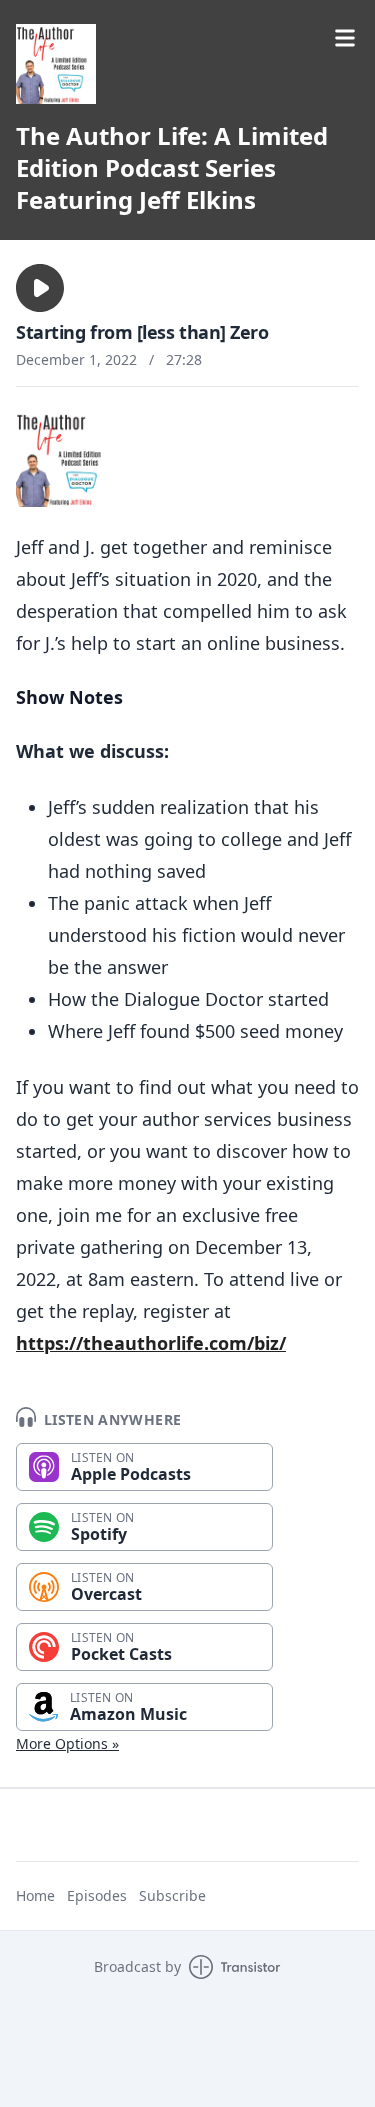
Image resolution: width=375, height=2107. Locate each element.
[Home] (56, 64)
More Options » (67, 1743)
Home (35, 1895)
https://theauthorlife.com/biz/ (151, 1343)
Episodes (97, 1895)
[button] (40, 288)
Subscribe (172, 1895)
